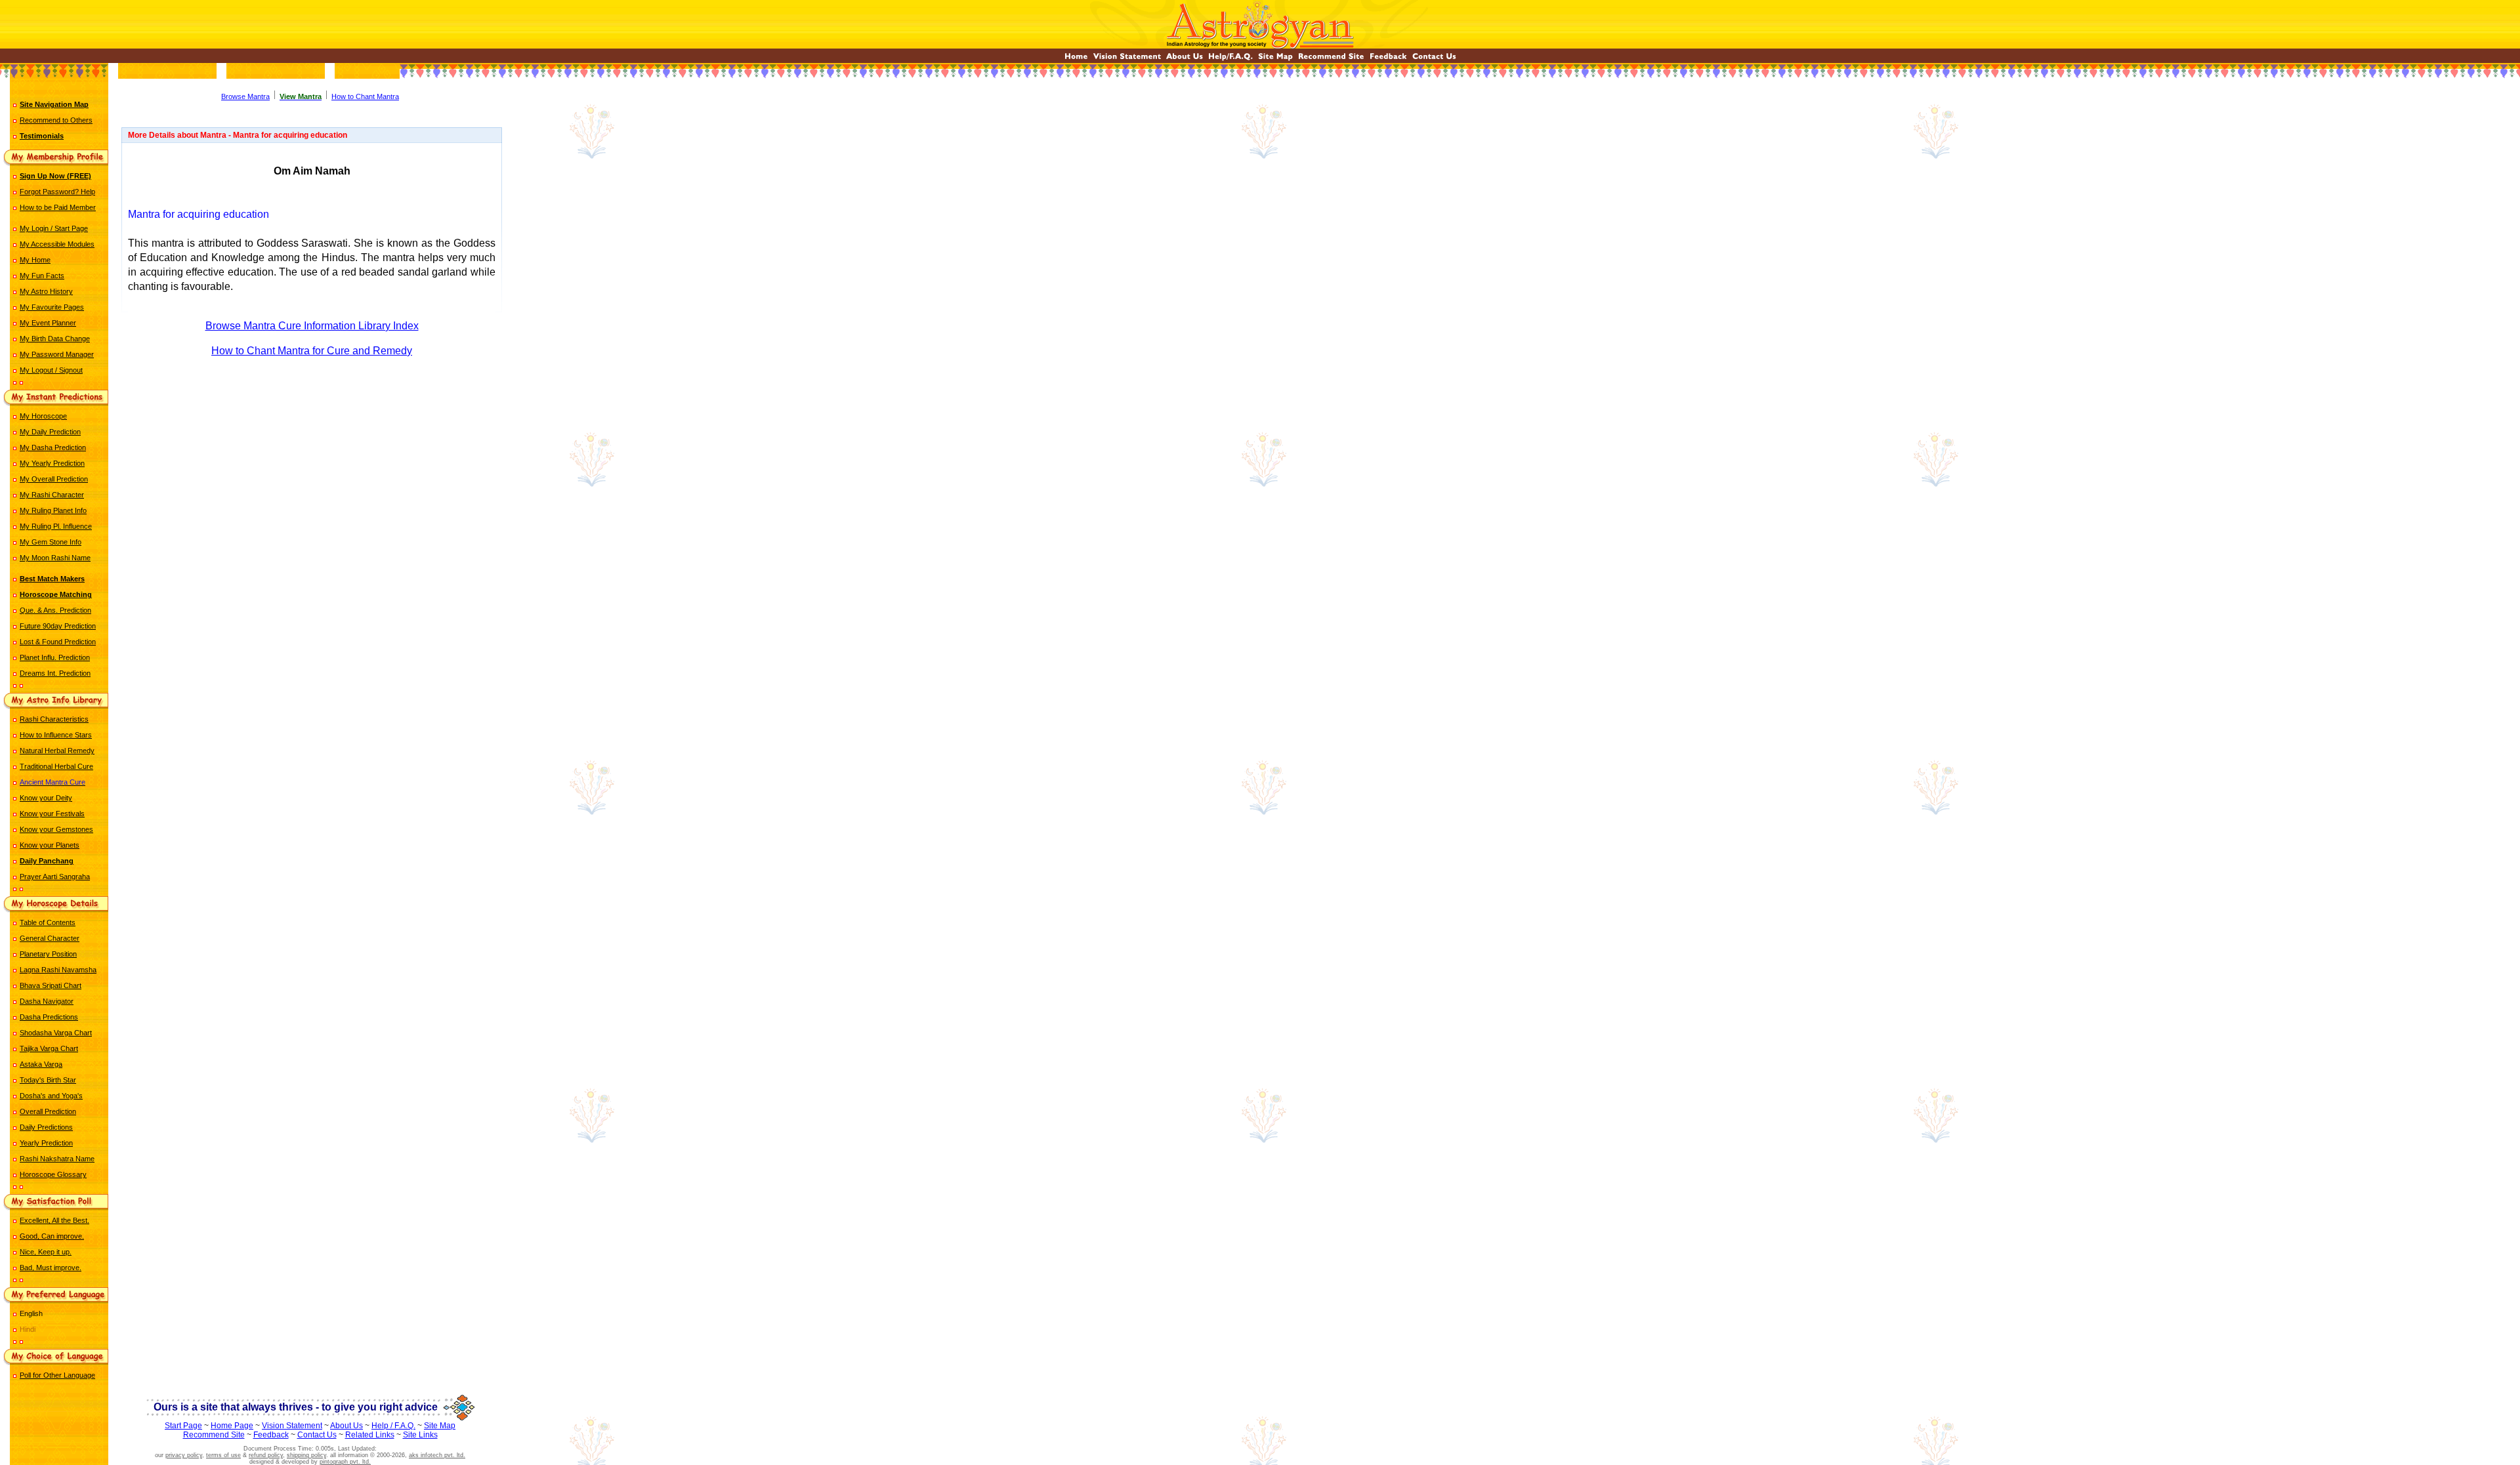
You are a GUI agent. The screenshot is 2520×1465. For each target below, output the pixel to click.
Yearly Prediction (46, 1143)
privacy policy (184, 1455)
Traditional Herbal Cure (56, 766)
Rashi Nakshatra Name (57, 1159)
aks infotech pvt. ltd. (437, 1455)
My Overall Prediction (54, 479)
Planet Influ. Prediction (55, 657)
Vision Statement (292, 1426)
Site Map (440, 1426)
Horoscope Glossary (53, 1174)
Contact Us (317, 1435)
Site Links (420, 1435)
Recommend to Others (56, 120)
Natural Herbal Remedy (57, 751)
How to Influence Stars (56, 735)
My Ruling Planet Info (53, 510)
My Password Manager (57, 354)
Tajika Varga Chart (49, 1048)
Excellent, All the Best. (54, 1220)
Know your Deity (46, 798)
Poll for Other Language (57, 1375)
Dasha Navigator (47, 1001)
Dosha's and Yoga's (51, 1096)
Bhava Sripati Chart (51, 985)
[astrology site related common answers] (1230, 59)
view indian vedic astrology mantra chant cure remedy (312, 408)
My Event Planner (48, 323)
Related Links (370, 1435)
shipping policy (306, 1455)
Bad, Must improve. (51, 1268)
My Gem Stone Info (51, 542)
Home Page (232, 1426)
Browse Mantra (245, 96)
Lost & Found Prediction (58, 642)
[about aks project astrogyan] (1185, 59)
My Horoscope (43, 416)
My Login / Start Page (54, 228)
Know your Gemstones (56, 829)
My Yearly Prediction (52, 463)
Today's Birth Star (48, 1080)
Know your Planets (50, 845)
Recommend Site (214, 1435)
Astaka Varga (41, 1064)
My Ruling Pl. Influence (56, 526)
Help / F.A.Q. (393, 1426)
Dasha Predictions (49, 1017)
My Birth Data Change (55, 339)
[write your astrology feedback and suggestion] (1388, 59)
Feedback (271, 1435)
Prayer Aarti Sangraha (55, 877)
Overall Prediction (48, 1111)
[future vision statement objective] (1127, 59)
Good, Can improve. (52, 1236)
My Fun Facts (42, 276)
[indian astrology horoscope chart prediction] (1076, 59)
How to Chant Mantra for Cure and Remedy (312, 351)
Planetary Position (48, 954)
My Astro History (46, 291)
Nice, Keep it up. (46, 1252)
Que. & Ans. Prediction (55, 610)
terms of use (223, 1455)
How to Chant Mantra (365, 96)
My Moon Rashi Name (55, 558)
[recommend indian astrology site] (1331, 59)
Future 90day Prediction (58, 626)
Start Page (183, 1426)
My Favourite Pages (52, 307)
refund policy (266, 1455)
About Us (346, 1426)
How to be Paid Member (58, 207)
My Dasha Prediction (53, 447)
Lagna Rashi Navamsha (58, 970)
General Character (50, 938)
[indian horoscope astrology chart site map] (1275, 59)
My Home (35, 260)
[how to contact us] (1434, 59)
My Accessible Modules (57, 244)
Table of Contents (48, 922)
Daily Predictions (46, 1127)
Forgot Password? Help (57, 192)
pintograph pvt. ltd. (345, 1462)
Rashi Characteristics (54, 719)
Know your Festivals (52, 814)
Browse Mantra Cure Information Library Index (312, 326)
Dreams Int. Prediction (55, 673)
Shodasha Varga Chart (56, 1033)
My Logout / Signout (51, 370)
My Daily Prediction (50, 432)
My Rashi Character (52, 495)
